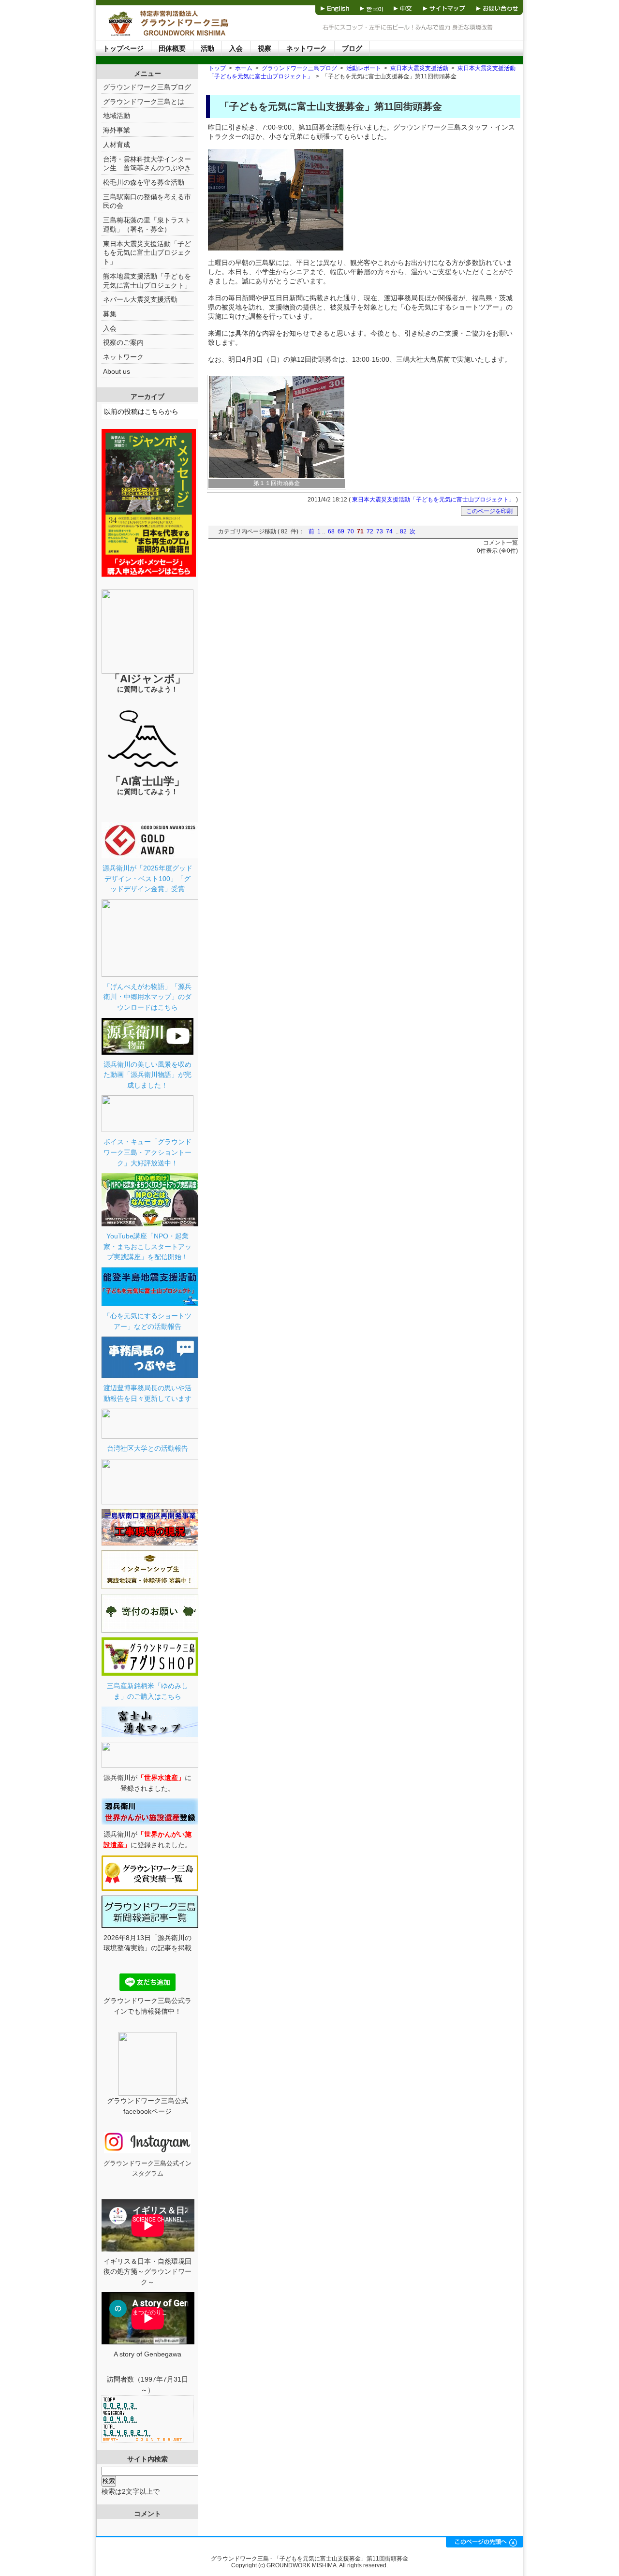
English (335, 7)
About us (117, 371)
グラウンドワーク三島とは (144, 102)
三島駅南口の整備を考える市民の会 (147, 201)
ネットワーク (307, 48)
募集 (110, 314)
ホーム (244, 68)
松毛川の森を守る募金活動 (144, 182)
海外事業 (117, 130)
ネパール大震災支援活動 (140, 299)
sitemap (445, 7)
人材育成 (117, 145)
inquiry (497, 7)
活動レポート (364, 68)
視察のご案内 (123, 342)
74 (389, 531)
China (403, 7)
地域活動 (117, 116)
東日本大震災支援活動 (419, 68)
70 (351, 531)
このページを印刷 (489, 511)
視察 (265, 48)
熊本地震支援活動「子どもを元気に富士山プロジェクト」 (147, 281)
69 (341, 531)
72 (370, 531)
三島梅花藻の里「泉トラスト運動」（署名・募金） (147, 225)
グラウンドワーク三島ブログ (299, 68)
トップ (217, 68)
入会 (236, 48)
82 (403, 531)
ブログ (352, 48)
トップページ (123, 48)
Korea (371, 7)
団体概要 (172, 48)
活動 (207, 48)
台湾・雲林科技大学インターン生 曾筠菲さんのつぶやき (147, 164)
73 (380, 531)
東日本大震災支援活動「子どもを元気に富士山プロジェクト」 (433, 500)
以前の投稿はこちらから (141, 412)
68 (331, 531)
